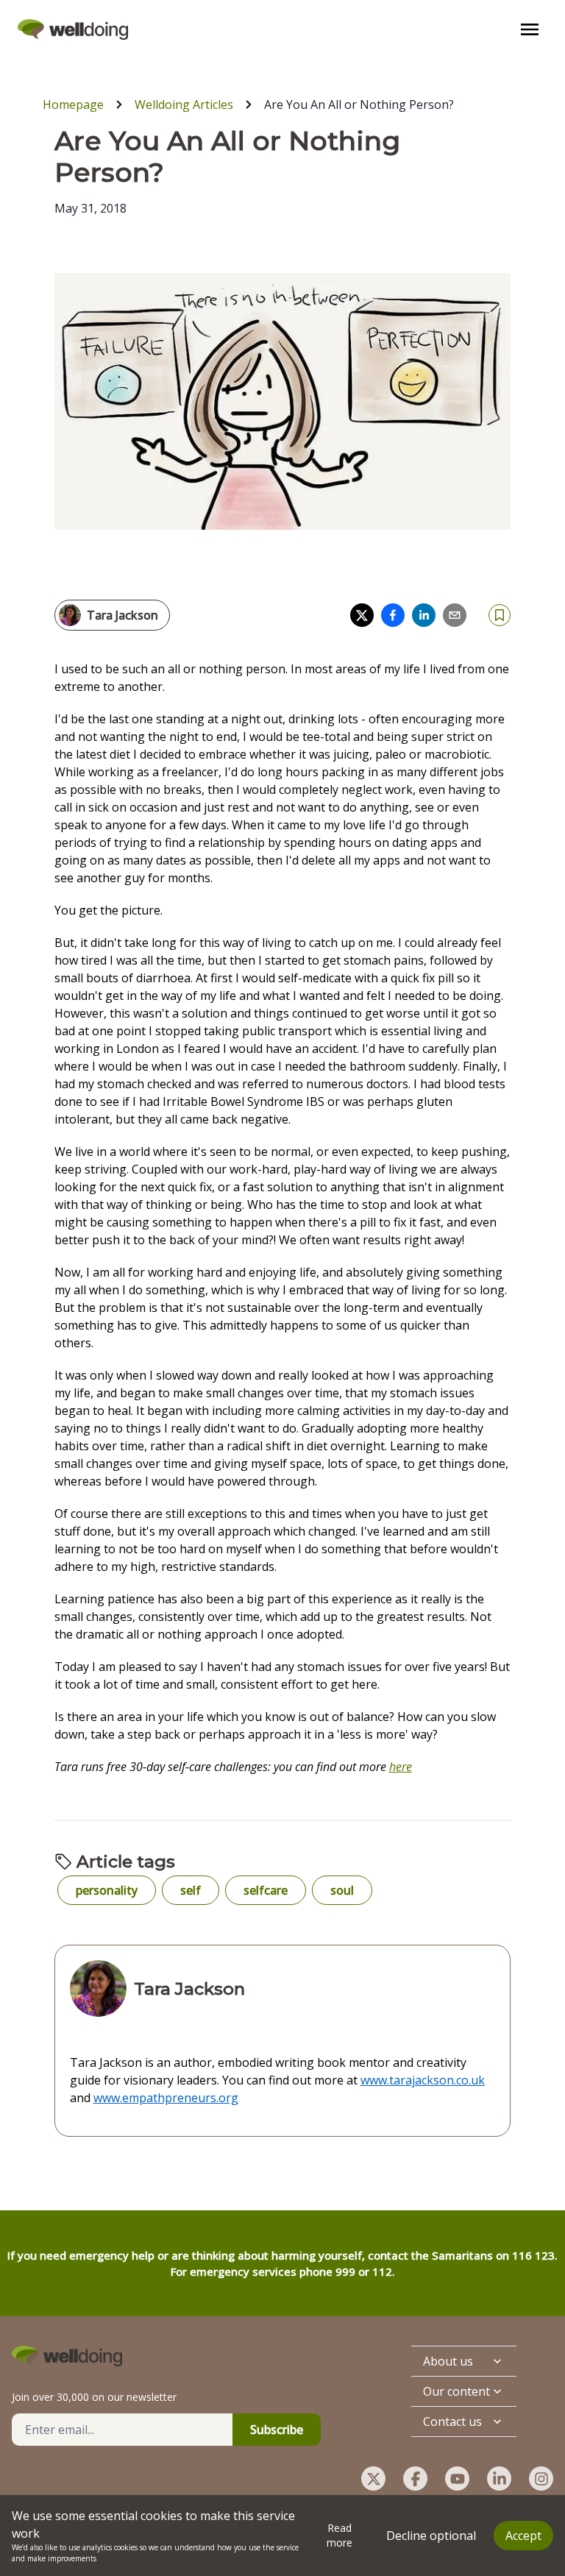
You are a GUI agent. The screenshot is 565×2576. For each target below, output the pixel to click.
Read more (340, 2535)
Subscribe (277, 2430)
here (401, 1767)
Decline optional (431, 2536)
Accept (523, 2536)
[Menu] (530, 29)
